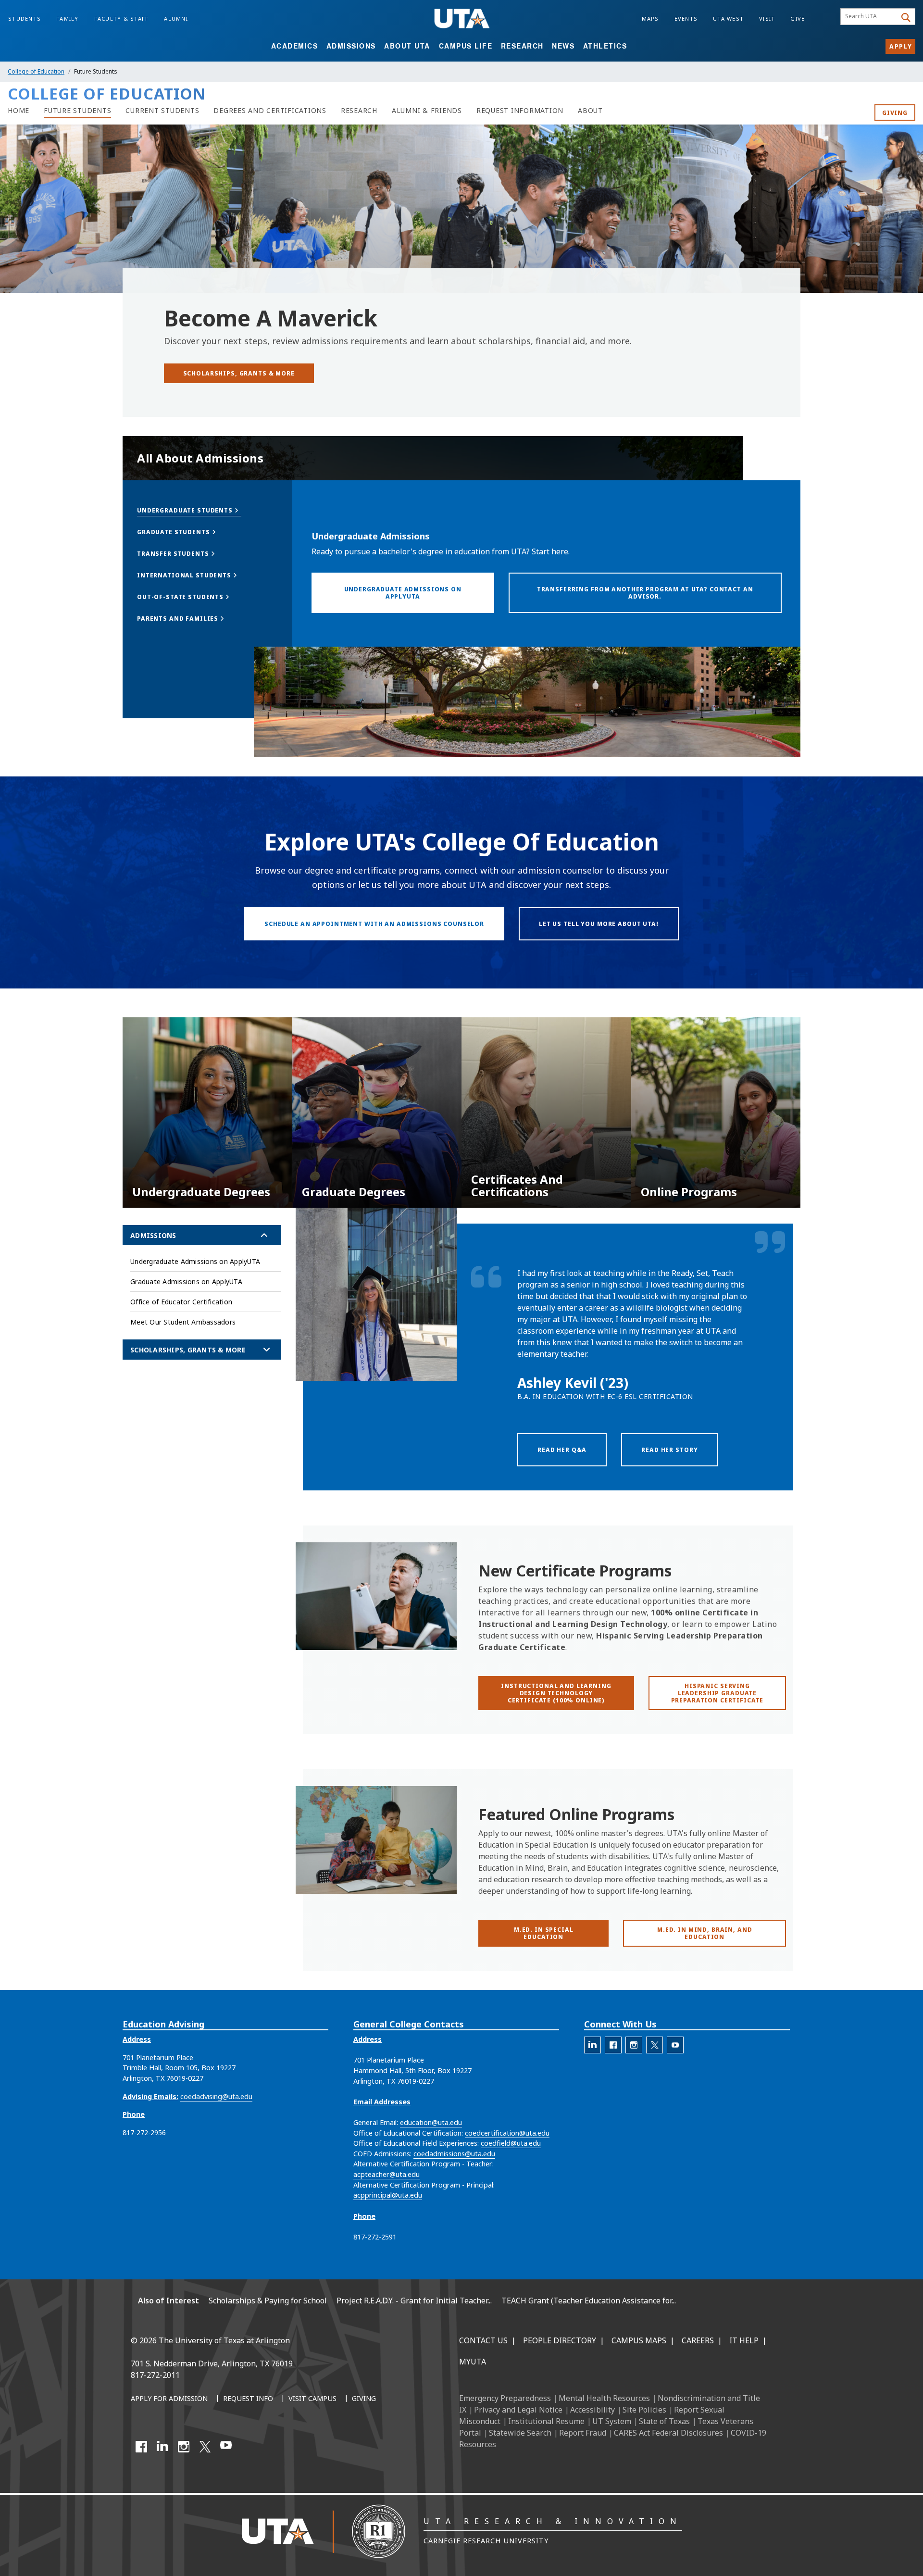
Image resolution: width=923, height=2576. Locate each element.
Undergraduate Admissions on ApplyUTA (195, 1261)
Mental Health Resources (604, 2398)
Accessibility (592, 2410)
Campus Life (466, 46)
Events (686, 19)
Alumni (176, 19)
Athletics (605, 46)
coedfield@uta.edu (511, 2143)
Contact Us (483, 2340)
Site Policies (644, 2410)
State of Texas (664, 2421)
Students (25, 19)
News (563, 46)
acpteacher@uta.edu (387, 2174)
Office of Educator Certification (181, 1302)
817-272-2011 (155, 2375)
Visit (767, 19)
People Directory (560, 2340)
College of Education (36, 71)
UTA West (728, 19)
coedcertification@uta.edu (507, 2133)
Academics (295, 46)
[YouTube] (226, 2447)
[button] (189, 510)
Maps (650, 19)
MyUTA (473, 2362)
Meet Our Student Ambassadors (183, 1322)
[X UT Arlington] (205, 2447)
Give (798, 19)
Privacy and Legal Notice (518, 2410)
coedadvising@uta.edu (216, 2096)
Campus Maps (639, 2340)
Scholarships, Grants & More (188, 1350)
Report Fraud (583, 2433)
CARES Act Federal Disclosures (668, 2433)
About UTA (407, 46)
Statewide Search (520, 2433)
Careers (698, 2340)
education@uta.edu (431, 2122)
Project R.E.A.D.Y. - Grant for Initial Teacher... (414, 2301)
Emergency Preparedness (505, 2398)
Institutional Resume (546, 2421)
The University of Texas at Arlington (224, 2340)
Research (522, 46)
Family (68, 19)
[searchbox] (870, 17)
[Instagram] (184, 2447)
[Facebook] (141, 2447)
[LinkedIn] (162, 2447)
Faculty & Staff (122, 19)
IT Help (744, 2340)
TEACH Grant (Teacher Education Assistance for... (589, 2301)
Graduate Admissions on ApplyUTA (186, 1282)
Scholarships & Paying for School (268, 2301)
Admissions (351, 46)
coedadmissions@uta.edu (454, 2154)
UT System (612, 2421)
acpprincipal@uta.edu (388, 2195)
